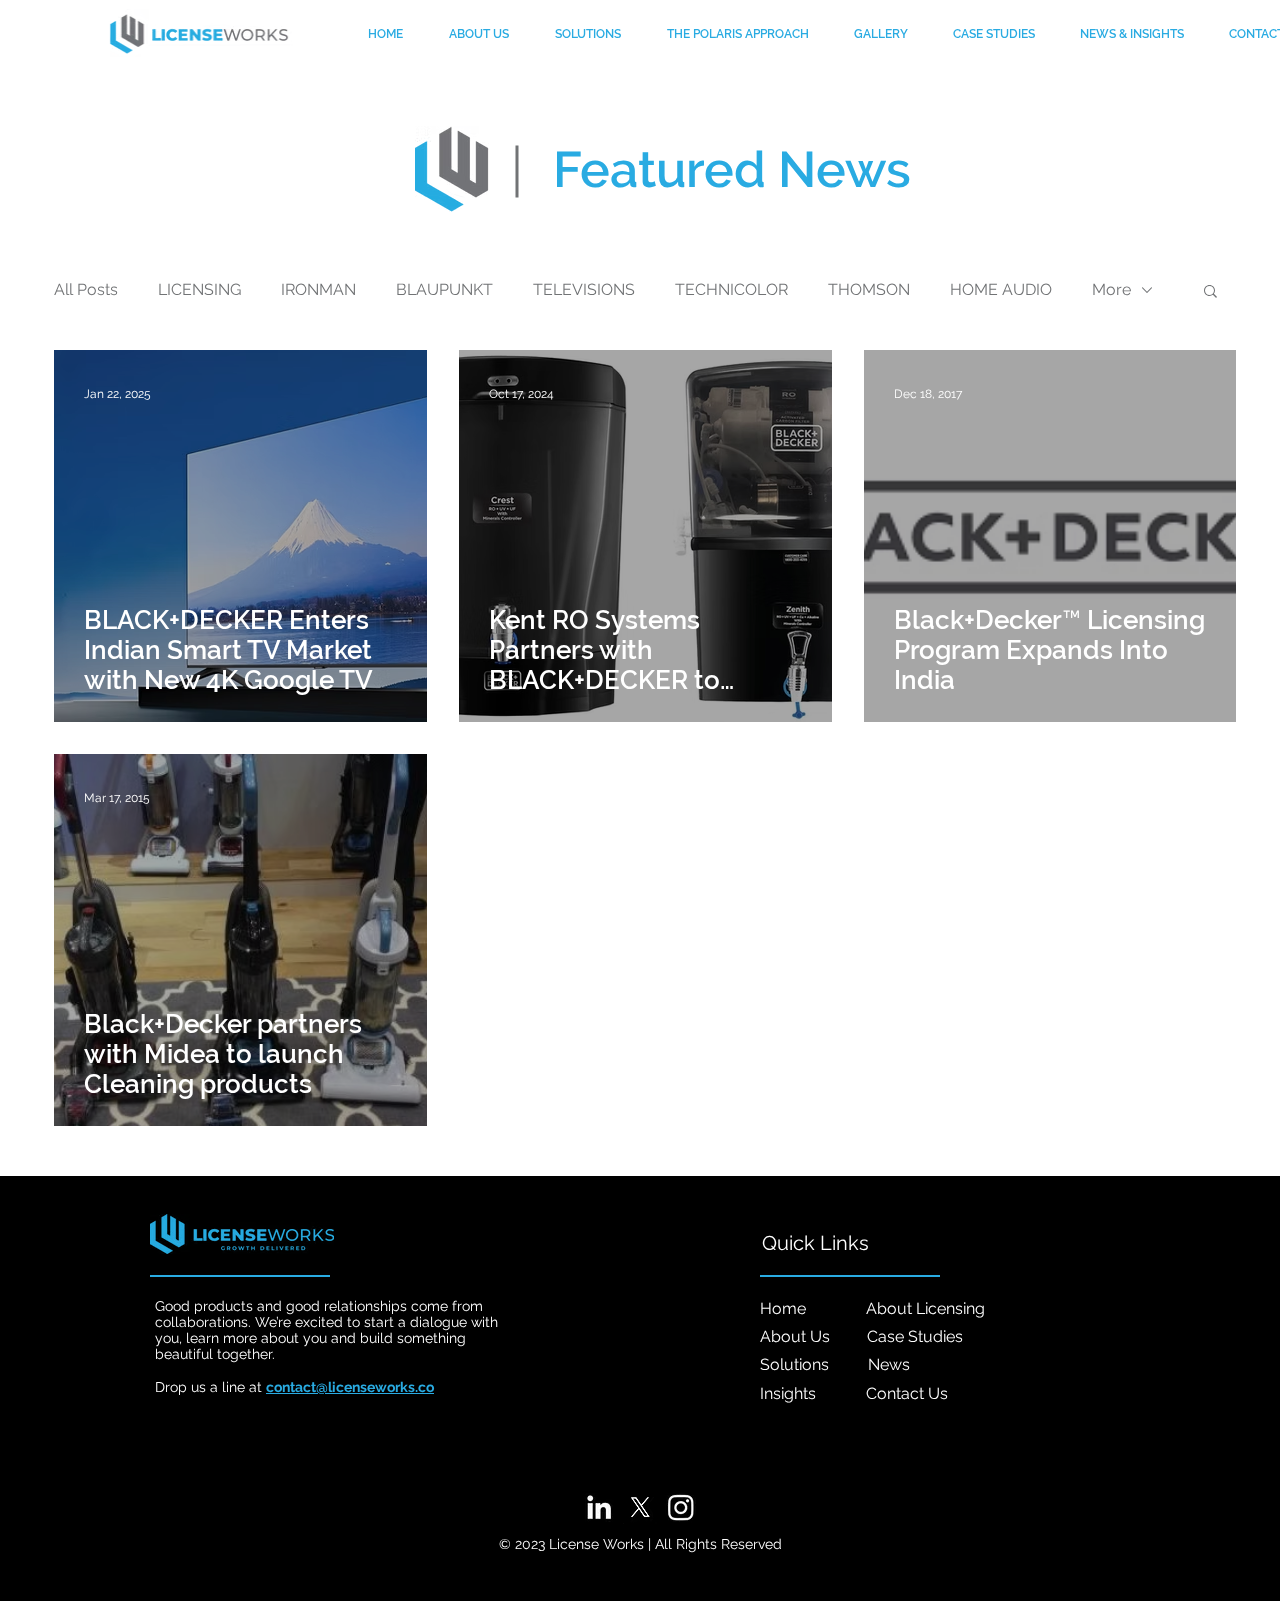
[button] (1131, 34)
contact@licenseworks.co (350, 1387)
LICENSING (199, 289)
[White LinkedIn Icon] (599, 1507)
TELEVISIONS (584, 289)
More (1111, 289)
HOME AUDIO (1001, 289)
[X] (640, 1507)
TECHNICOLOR (731, 289)
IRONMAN (318, 289)
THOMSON (869, 289)
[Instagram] (681, 1507)
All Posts (86, 289)
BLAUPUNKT (444, 289)
